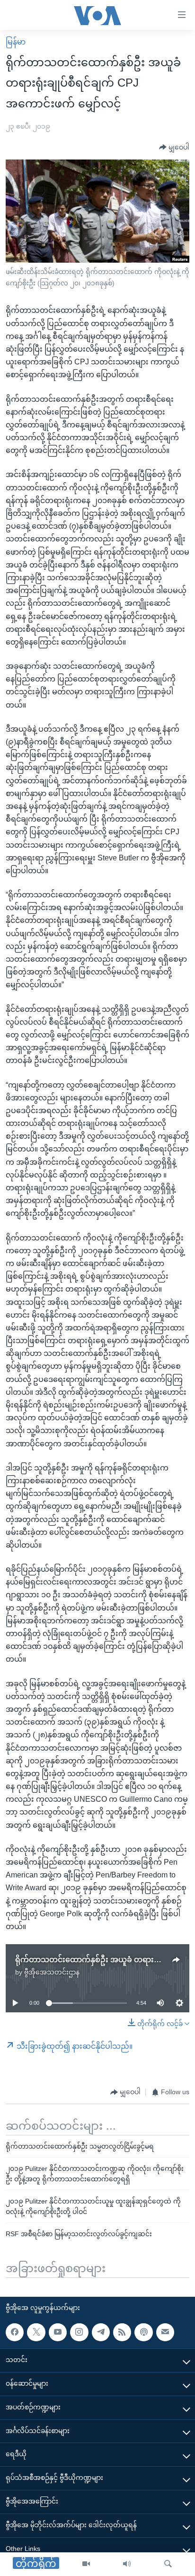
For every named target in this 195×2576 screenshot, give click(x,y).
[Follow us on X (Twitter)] (36, 2332)
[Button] (174, 148)
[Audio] (127, 2564)
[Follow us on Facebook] (15, 2332)
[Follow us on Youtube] (58, 2332)
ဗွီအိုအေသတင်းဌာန (52, 1972)
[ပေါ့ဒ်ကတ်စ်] (143, 2332)
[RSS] (122, 2332)
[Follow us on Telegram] (101, 2332)
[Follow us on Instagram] (79, 2332)
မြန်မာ (16, 42)
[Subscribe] (165, 2332)
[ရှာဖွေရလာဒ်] (168, 2564)
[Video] (86, 2564)
